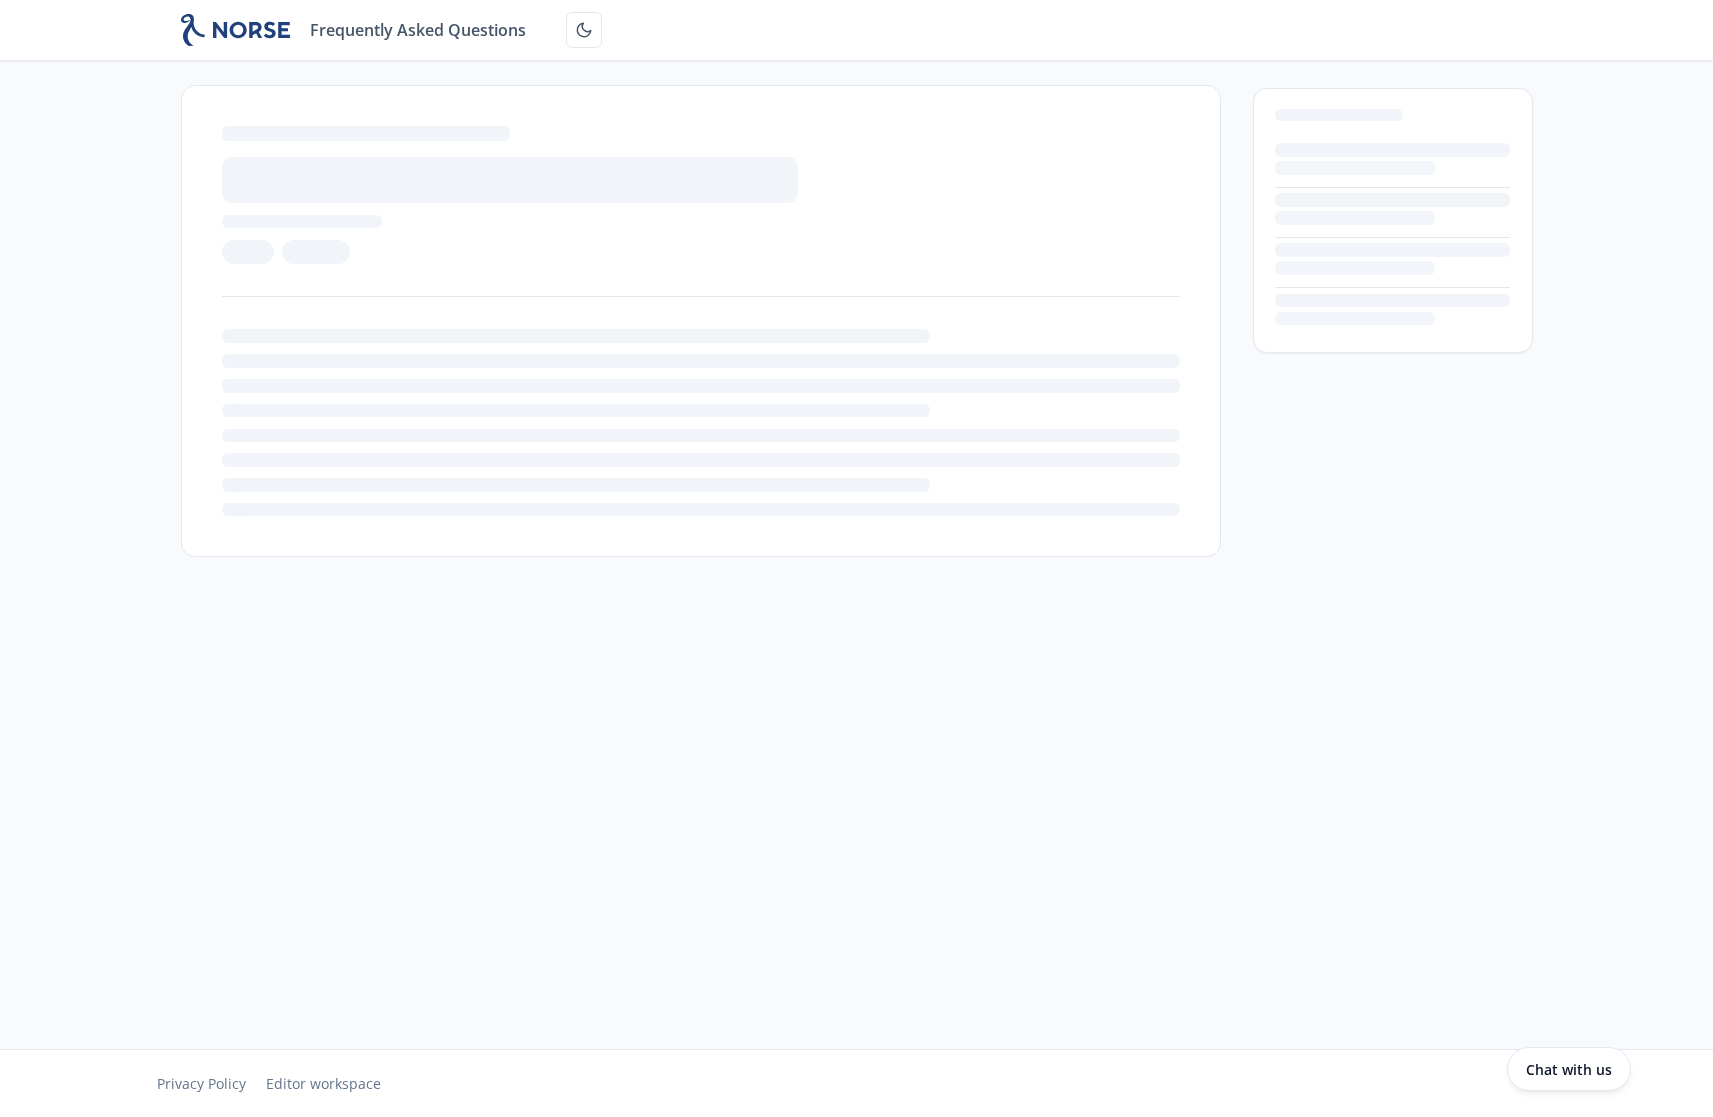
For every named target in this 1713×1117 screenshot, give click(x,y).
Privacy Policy (201, 1083)
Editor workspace (323, 1083)
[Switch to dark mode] (584, 30)
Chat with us (1569, 1069)
